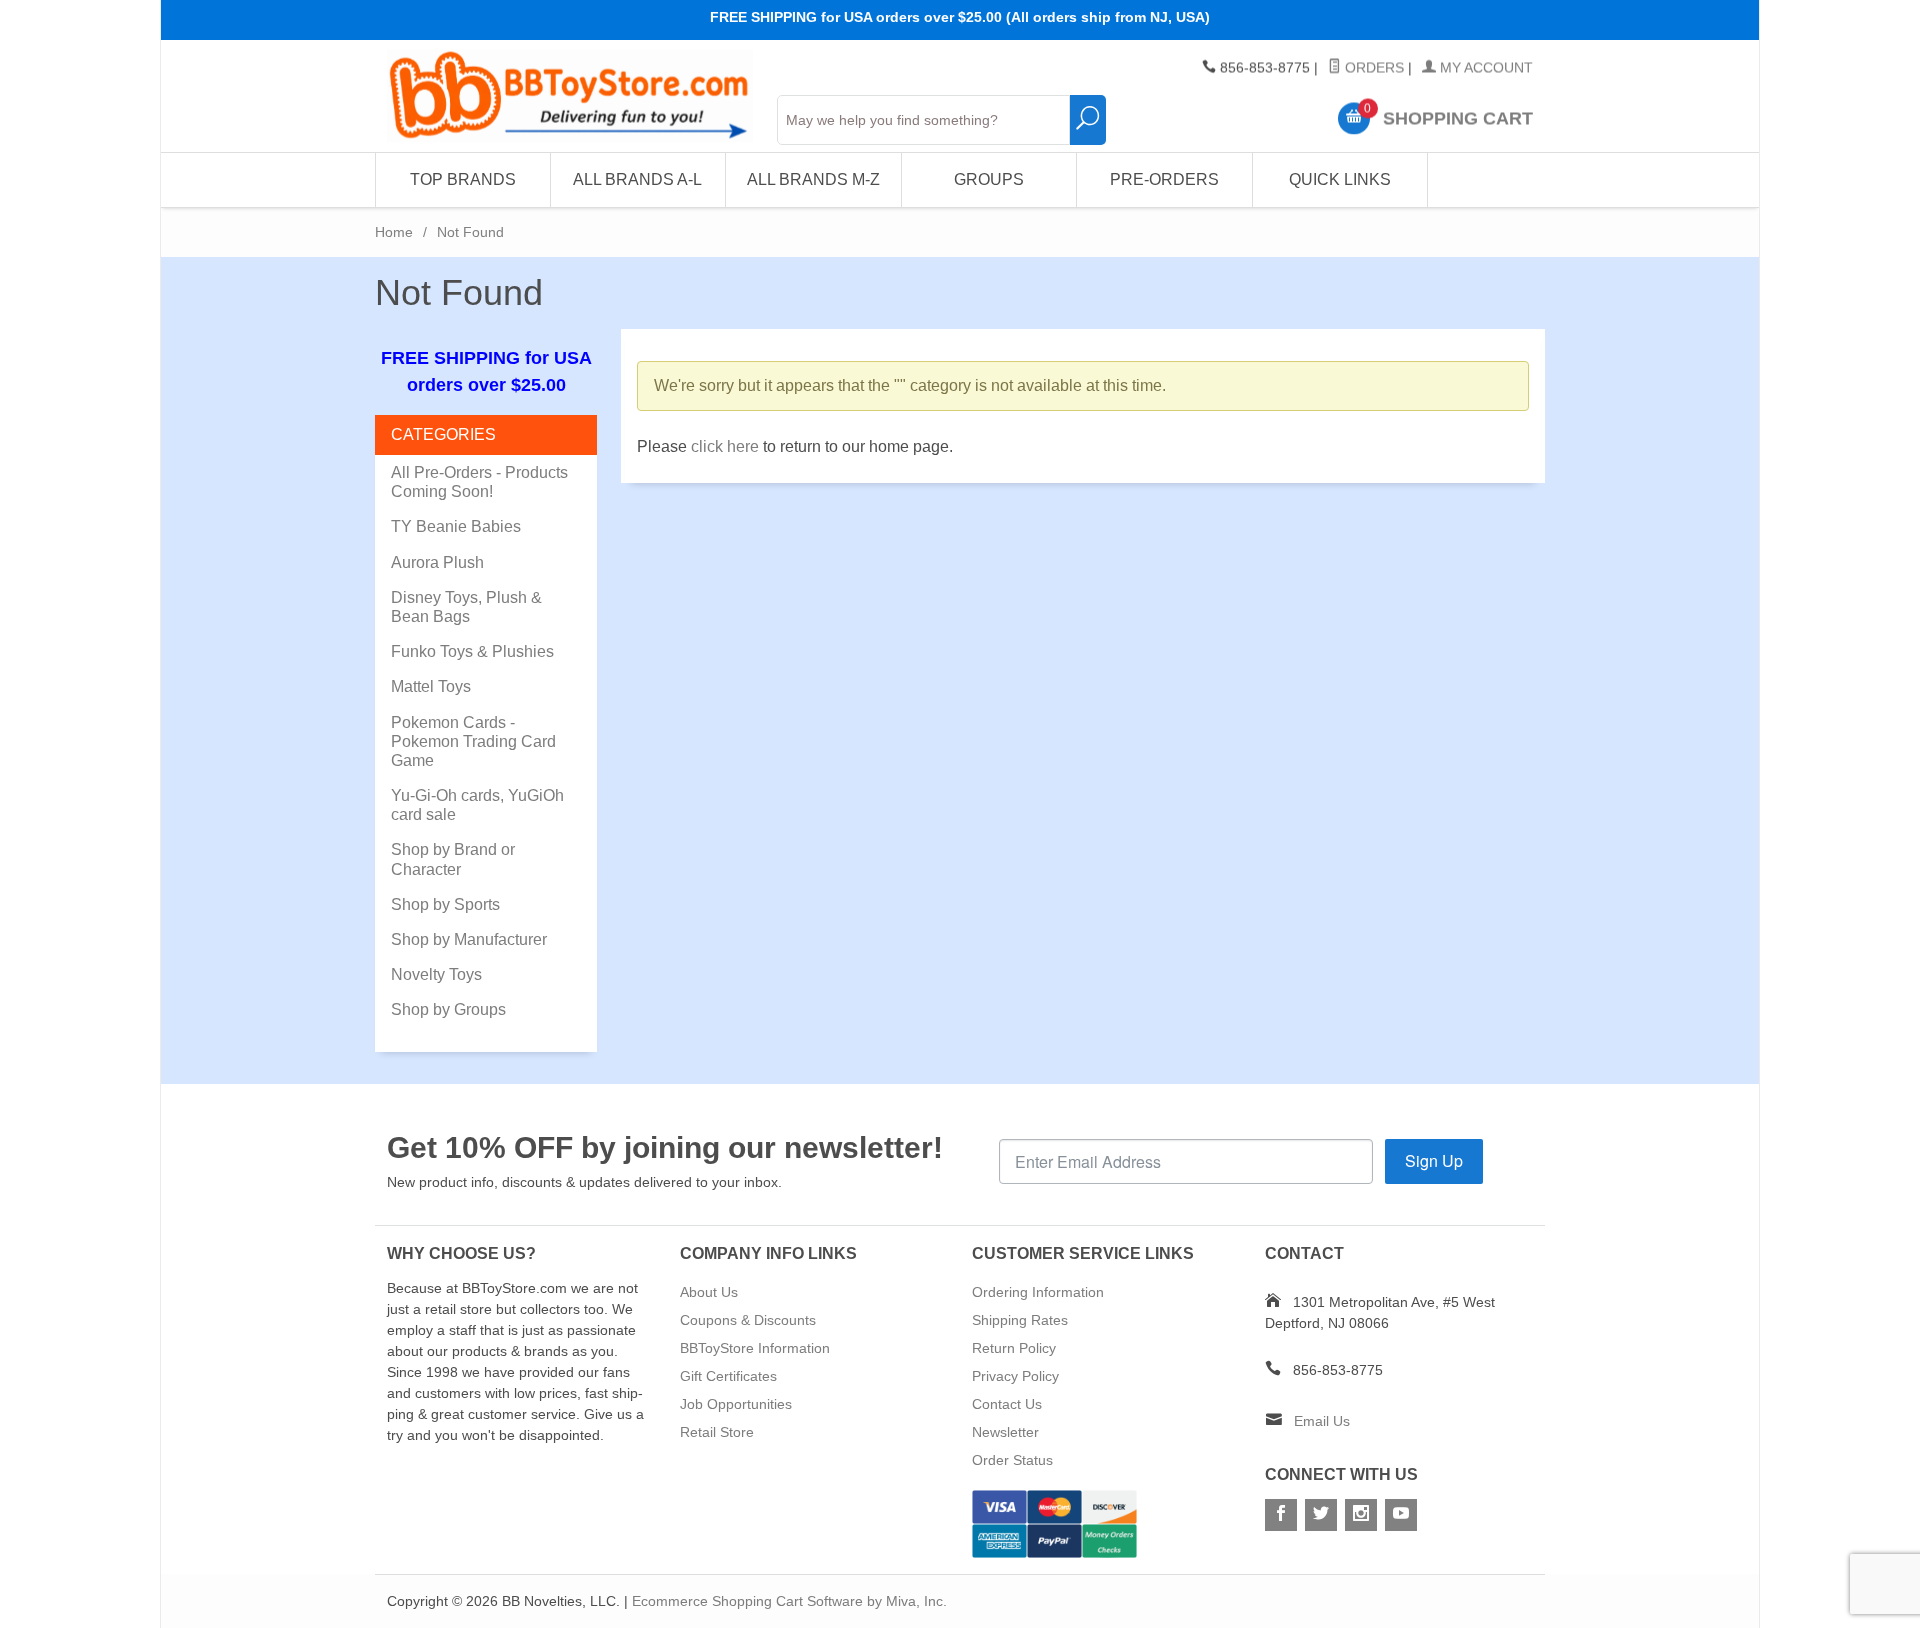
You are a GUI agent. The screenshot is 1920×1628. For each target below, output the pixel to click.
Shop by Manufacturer (469, 939)
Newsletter (1005, 1432)
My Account (1484, 68)
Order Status (1012, 1460)
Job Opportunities (736, 1404)
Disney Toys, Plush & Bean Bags (466, 607)
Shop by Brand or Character (453, 859)
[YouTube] (1401, 1515)
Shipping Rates (1020, 1320)
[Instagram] (1361, 1515)
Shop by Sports (445, 904)
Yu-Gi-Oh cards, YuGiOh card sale (477, 805)
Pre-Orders (1164, 179)
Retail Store (717, 1432)
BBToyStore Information (755, 1348)
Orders (1372, 68)
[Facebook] (1281, 1515)
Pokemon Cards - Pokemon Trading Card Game (473, 741)
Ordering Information (1038, 1292)
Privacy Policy (1015, 1376)
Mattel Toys (431, 686)
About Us (709, 1292)
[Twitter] (1321, 1515)
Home (394, 232)
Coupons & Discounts (748, 1320)
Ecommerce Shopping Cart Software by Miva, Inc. (789, 1601)
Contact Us (1007, 1404)
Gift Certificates (728, 1376)
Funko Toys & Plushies (472, 651)
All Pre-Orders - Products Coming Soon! (479, 482)
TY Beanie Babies (456, 526)
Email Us (1322, 1421)
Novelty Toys (436, 974)
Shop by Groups (448, 1009)
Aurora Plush (437, 562)
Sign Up (1434, 1160)
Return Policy (1014, 1348)
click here (725, 446)
